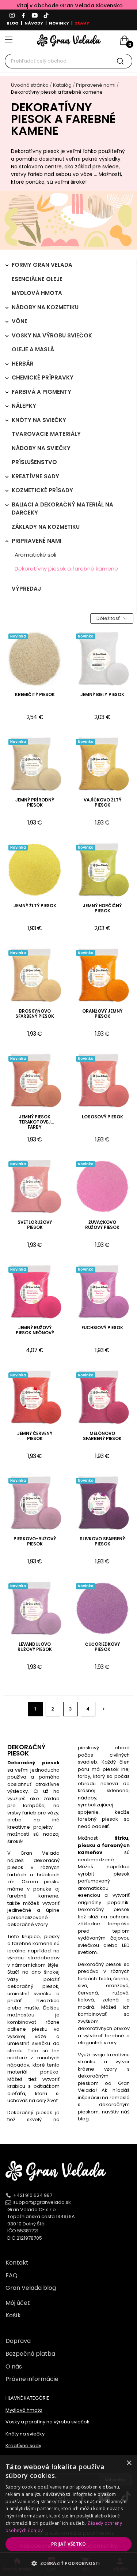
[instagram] (12, 16)
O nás (14, 2366)
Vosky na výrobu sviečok (52, 335)
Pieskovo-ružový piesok (35, 1542)
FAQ (12, 2275)
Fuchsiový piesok (102, 1328)
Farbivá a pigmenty (41, 392)
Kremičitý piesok (35, 695)
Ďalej (104, 1709)
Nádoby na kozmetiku (45, 307)
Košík (13, 2315)
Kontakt (17, 2263)
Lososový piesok (102, 1117)
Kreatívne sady (35, 476)
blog (83, 2119)
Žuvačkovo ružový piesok (102, 1225)
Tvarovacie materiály (46, 434)
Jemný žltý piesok (35, 906)
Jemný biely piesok (102, 695)
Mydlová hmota (37, 293)
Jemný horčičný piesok (102, 908)
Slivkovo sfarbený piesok (102, 1542)
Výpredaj (26, 589)
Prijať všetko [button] (68, 2544)
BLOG (13, 23)
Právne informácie (32, 2379)
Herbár (23, 364)
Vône (20, 321)
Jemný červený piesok (35, 1436)
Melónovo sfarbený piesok (102, 1436)
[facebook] (23, 16)
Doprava (18, 2341)
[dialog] (68, 2516)
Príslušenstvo (34, 462)
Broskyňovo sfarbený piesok (35, 1014)
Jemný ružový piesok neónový (35, 1330)
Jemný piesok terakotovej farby (35, 1122)
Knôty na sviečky (39, 420)
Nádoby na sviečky (41, 448)
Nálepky (24, 406)
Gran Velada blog (31, 2288)
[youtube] (35, 16)
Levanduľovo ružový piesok (35, 1647)
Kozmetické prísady (42, 490)
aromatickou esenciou (93, 1892)
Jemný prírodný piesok (35, 803)
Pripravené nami (37, 541)
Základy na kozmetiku (46, 527)
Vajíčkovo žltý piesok (102, 803)
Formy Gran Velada (42, 265)
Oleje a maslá (33, 349)
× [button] (129, 2463)
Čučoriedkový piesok (102, 1647)
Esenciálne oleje (37, 279)
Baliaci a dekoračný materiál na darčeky (62, 509)
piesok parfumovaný (104, 1878)
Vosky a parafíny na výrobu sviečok (47, 2422)
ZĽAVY (82, 23)
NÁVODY (34, 23)
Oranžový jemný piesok (102, 1014)
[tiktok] (46, 16)
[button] (68, 2563)
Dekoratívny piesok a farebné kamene (66, 569)
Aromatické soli (35, 555)
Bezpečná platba (30, 2354)
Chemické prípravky (43, 377)
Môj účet (18, 2303)
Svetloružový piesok (35, 1225)
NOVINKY (59, 23)
